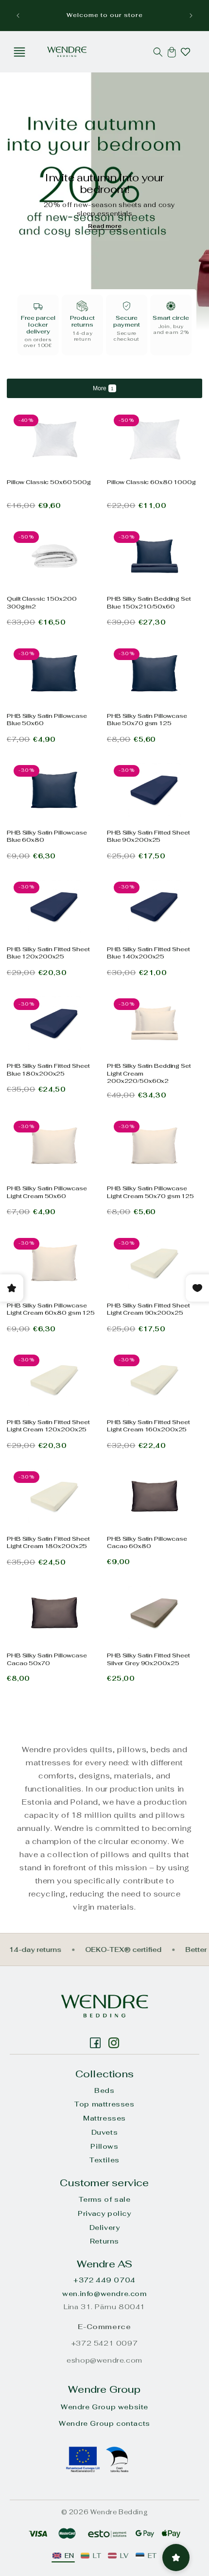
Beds (104, 2090)
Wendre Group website (104, 2407)
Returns (104, 2241)
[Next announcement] (191, 16)
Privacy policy (104, 2213)
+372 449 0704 (104, 2280)
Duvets (105, 2132)
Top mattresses (104, 2104)
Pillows (104, 2146)
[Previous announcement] (18, 16)
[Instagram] (95, 2043)
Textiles (104, 2160)
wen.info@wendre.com (104, 2294)
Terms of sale (105, 2199)
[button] (19, 52)
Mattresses (104, 2118)
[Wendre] (104, 2006)
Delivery (105, 2228)
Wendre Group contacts (104, 2423)
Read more (105, 226)
